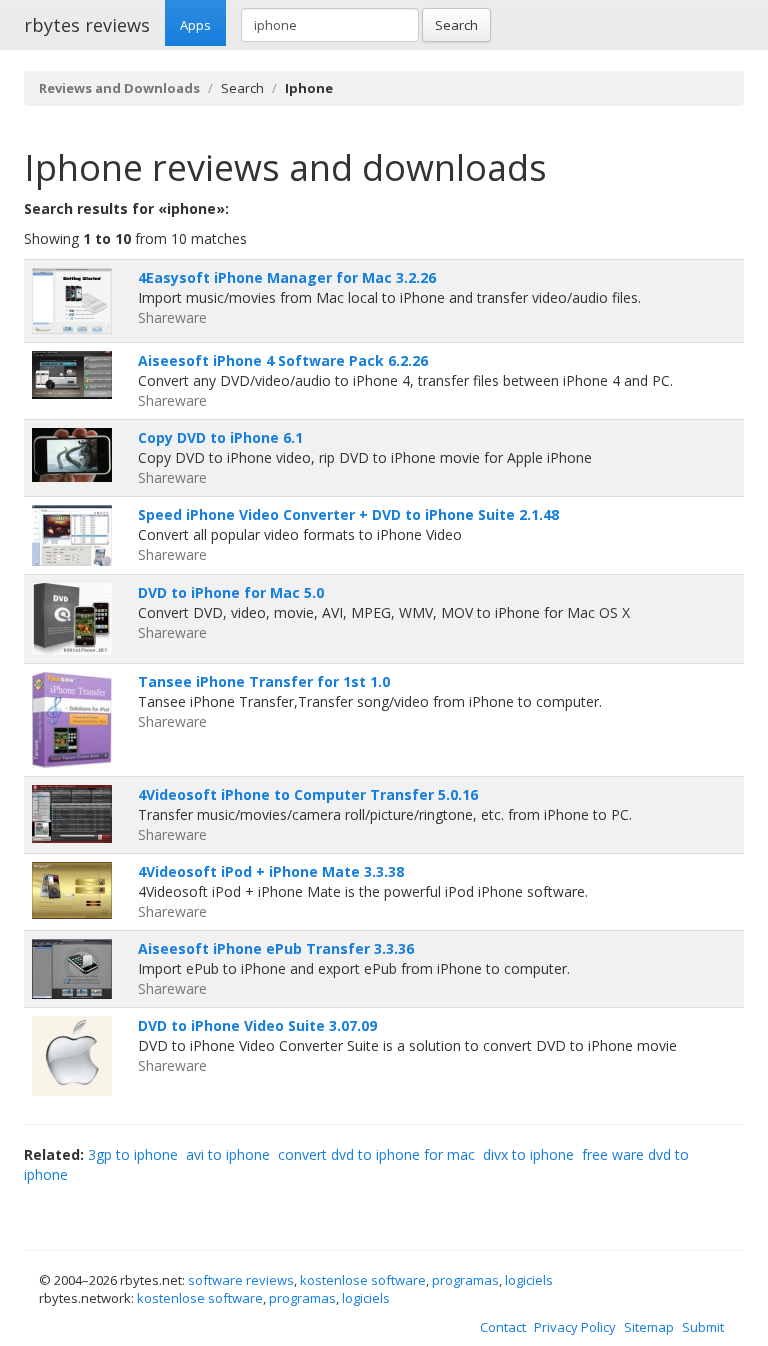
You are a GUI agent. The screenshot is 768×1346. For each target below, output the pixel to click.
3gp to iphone (133, 1154)
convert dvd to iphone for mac (376, 1154)
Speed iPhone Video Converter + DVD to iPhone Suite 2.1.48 (348, 514)
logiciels (529, 1280)
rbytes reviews (87, 25)
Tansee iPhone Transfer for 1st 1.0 (264, 681)
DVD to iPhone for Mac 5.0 (231, 592)
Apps (195, 25)
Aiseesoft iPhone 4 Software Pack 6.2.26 (283, 360)
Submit (703, 1327)
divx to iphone (528, 1154)
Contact (503, 1327)
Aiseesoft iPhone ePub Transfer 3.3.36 (276, 948)
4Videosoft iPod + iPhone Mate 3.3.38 (271, 871)
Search (456, 25)
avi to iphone (228, 1154)
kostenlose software (363, 1280)
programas (465, 1280)
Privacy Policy (575, 1327)
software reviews (241, 1280)
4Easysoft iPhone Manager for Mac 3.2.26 (287, 277)
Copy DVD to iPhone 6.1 (220, 437)
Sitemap (649, 1327)
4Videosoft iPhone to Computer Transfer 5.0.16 (308, 794)
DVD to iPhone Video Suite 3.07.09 (257, 1025)
